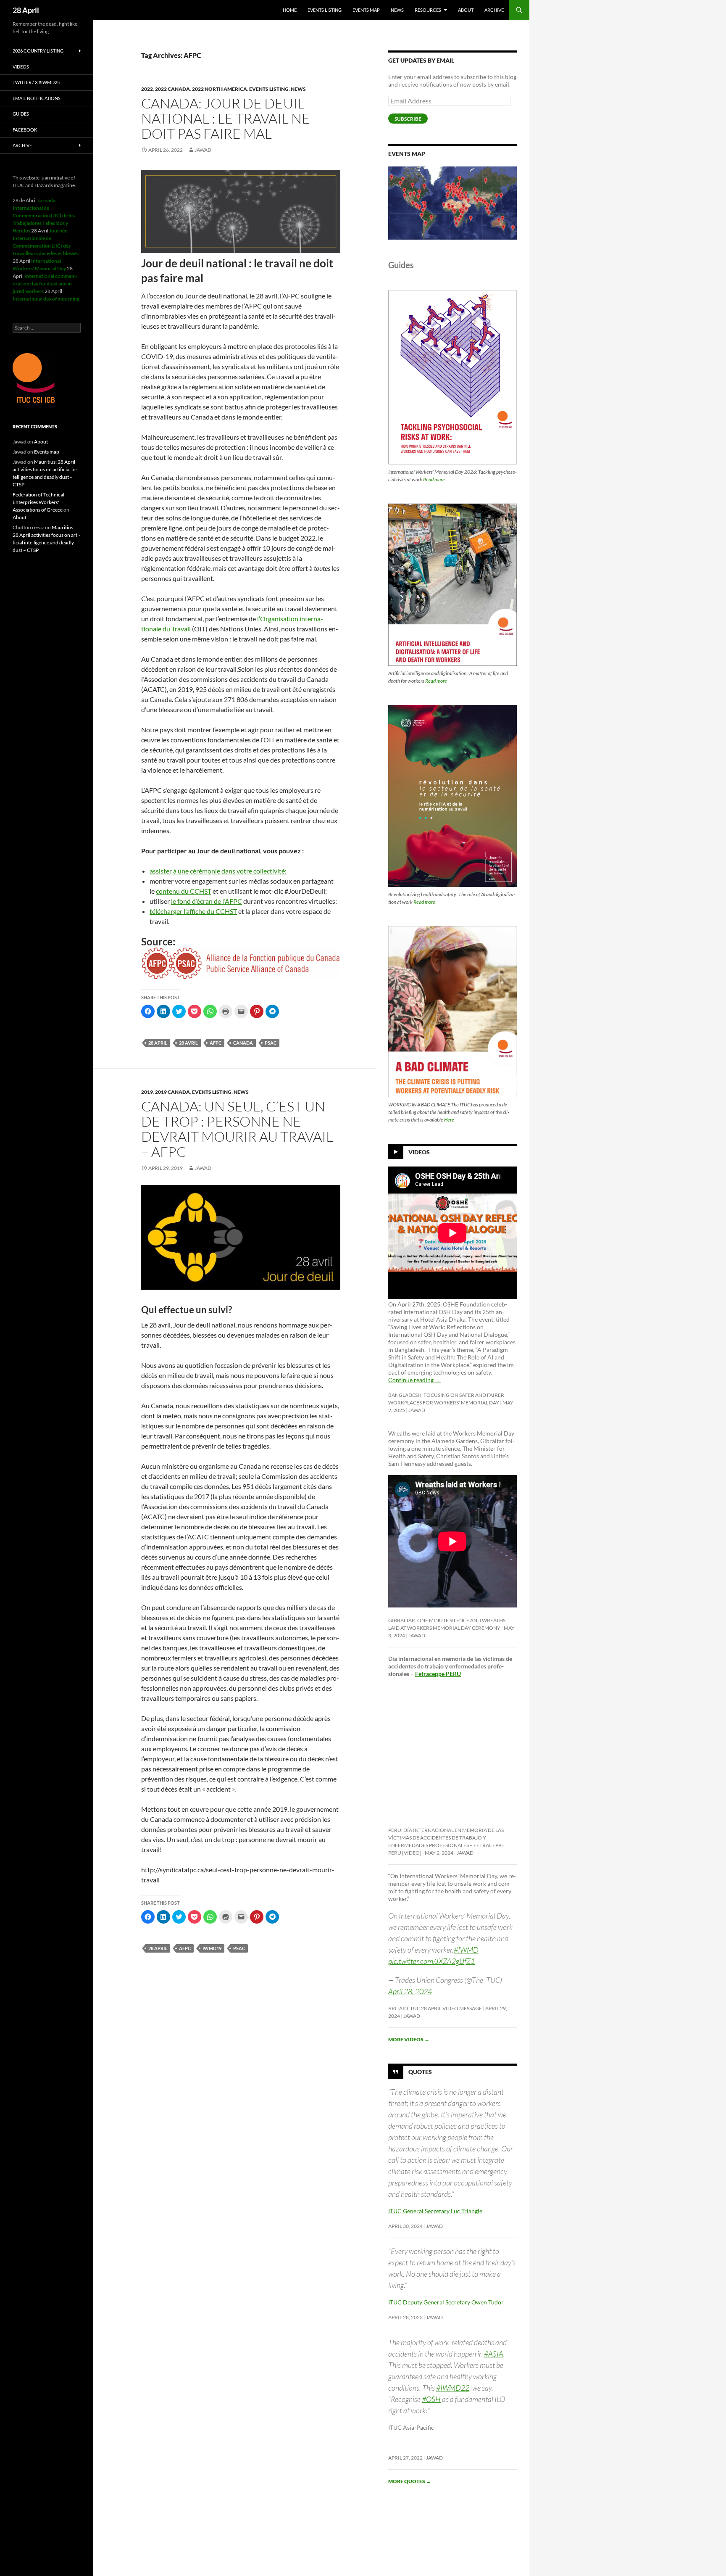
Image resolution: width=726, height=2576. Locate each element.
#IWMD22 (453, 2388)
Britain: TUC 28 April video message (435, 2008)
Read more (434, 479)
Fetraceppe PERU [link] (438, 1674)
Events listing (325, 10)
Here (449, 1120)
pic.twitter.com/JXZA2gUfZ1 (431, 1961)
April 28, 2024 (410, 1991)
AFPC (216, 1043)
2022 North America (220, 89)
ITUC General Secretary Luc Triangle (435, 2211)
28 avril (188, 1043)
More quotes (410, 2481)
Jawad (203, 150)
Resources (428, 10)
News (397, 10)
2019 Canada (172, 1092)
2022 (147, 89)
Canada (243, 1043)
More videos (409, 2039)
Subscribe (408, 119)
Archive (494, 10)
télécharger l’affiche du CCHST (193, 911)
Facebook (25, 130)
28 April (26, 10)
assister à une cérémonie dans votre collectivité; (218, 871)
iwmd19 (212, 1948)
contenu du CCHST (184, 891)
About (466, 10)
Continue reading (414, 1380)
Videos (419, 1152)
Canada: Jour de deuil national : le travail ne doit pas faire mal (226, 118)
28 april (158, 1043)
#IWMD (466, 1950)
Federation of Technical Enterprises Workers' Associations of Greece (38, 502)
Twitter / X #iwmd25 (36, 82)
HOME (290, 10)
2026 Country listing (38, 51)
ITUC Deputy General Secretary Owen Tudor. (446, 2302)
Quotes (420, 2072)
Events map (366, 10)
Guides (21, 114)
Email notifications (37, 98)
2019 (147, 1092)
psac (271, 1043)
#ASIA (494, 2354)
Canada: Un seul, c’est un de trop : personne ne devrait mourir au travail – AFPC (237, 1129)
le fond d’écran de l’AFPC (206, 901)
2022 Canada (172, 89)
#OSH (431, 2399)
